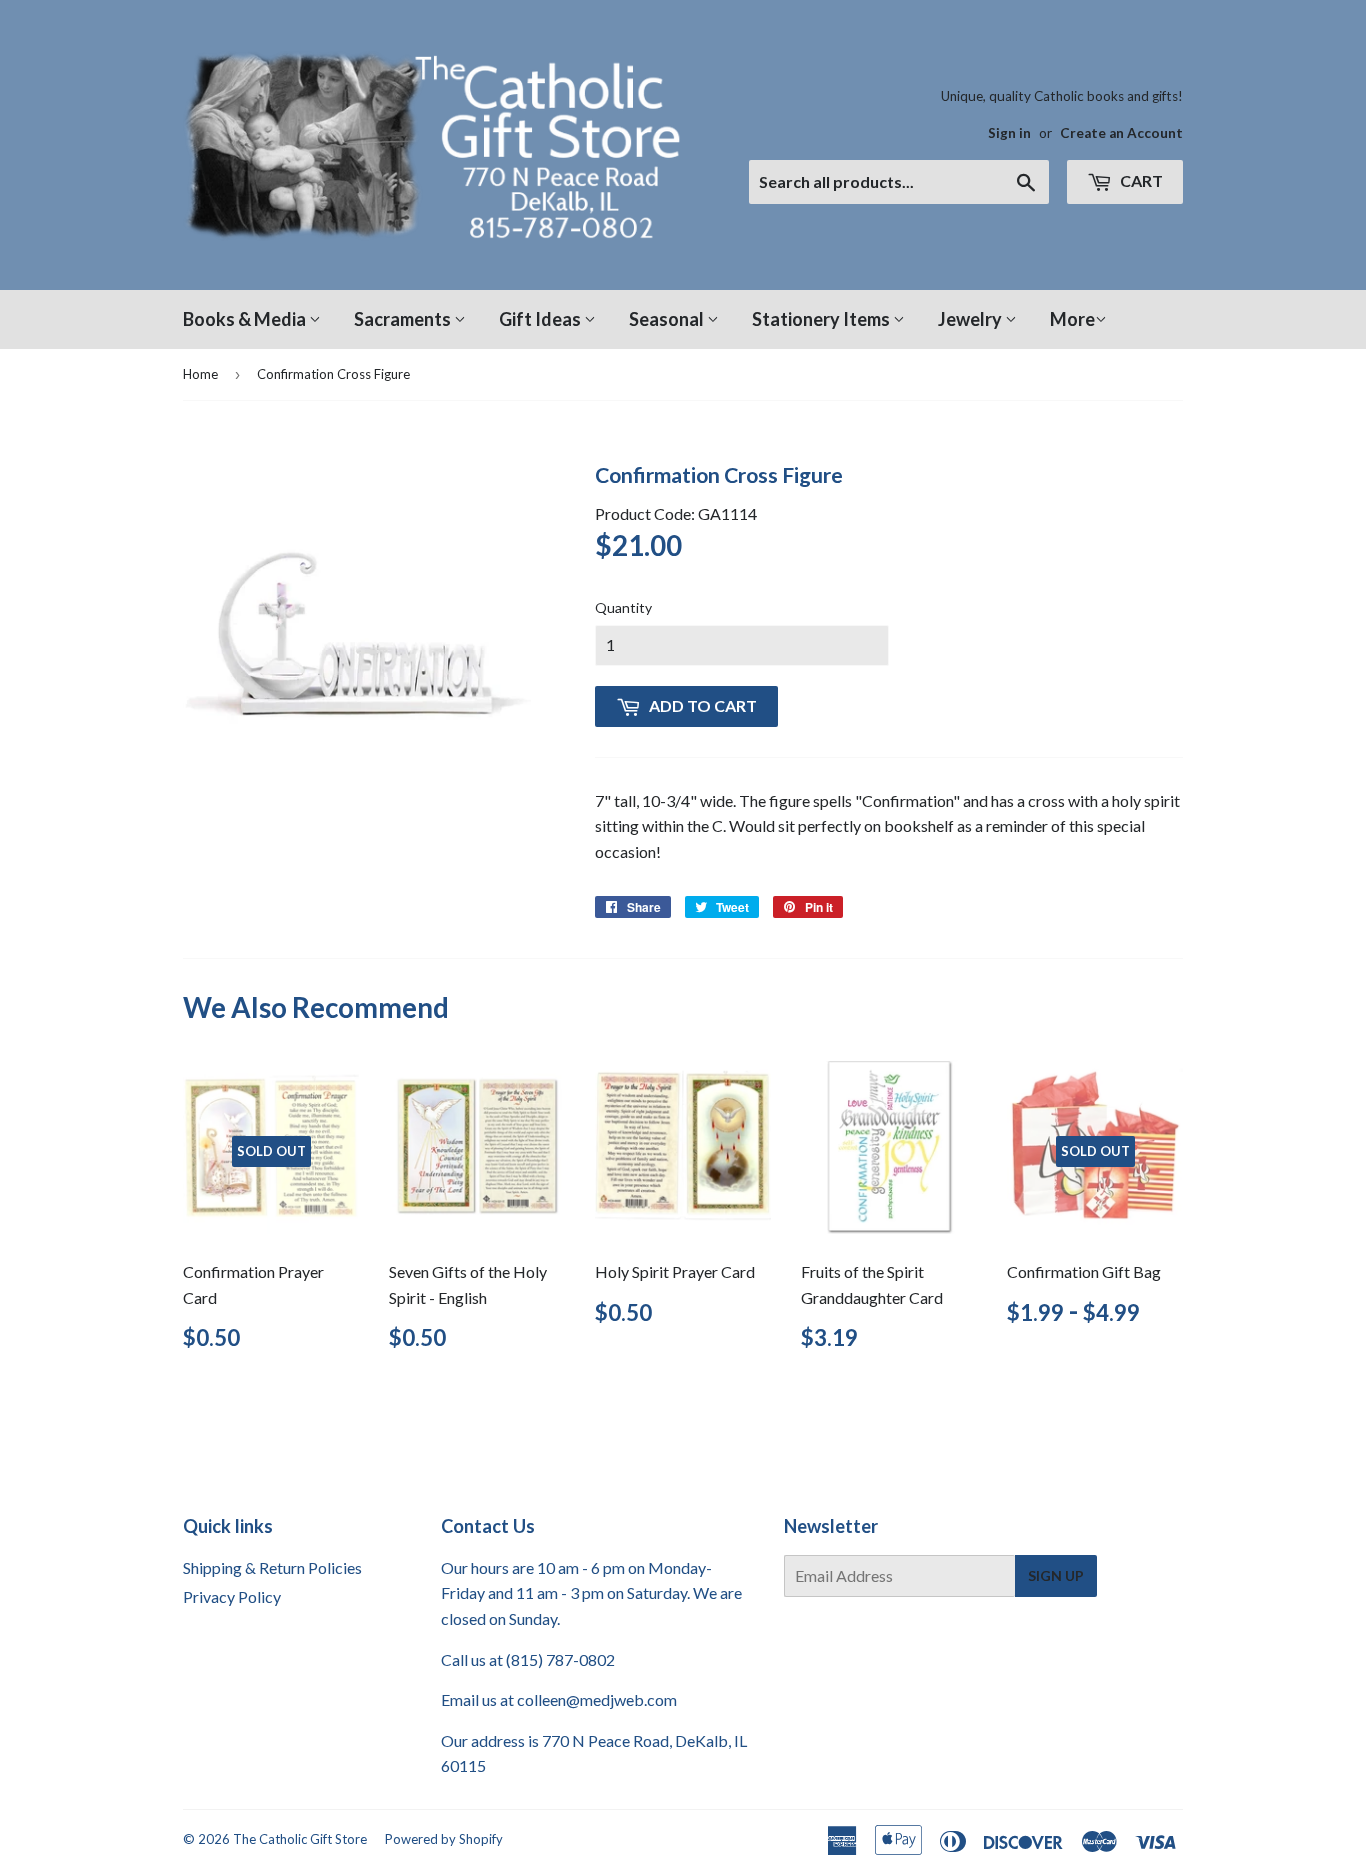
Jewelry (971, 319)
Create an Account (1121, 133)
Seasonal (668, 319)
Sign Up (1056, 1575)
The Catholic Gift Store (300, 1839)
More (1072, 319)
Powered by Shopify (444, 1839)
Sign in (1009, 133)
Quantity (623, 607)
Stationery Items (822, 319)
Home (200, 374)
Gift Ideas (541, 319)
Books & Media (246, 319)
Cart (1140, 180)
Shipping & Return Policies (272, 1567)
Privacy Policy (232, 1596)
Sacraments (404, 319)
